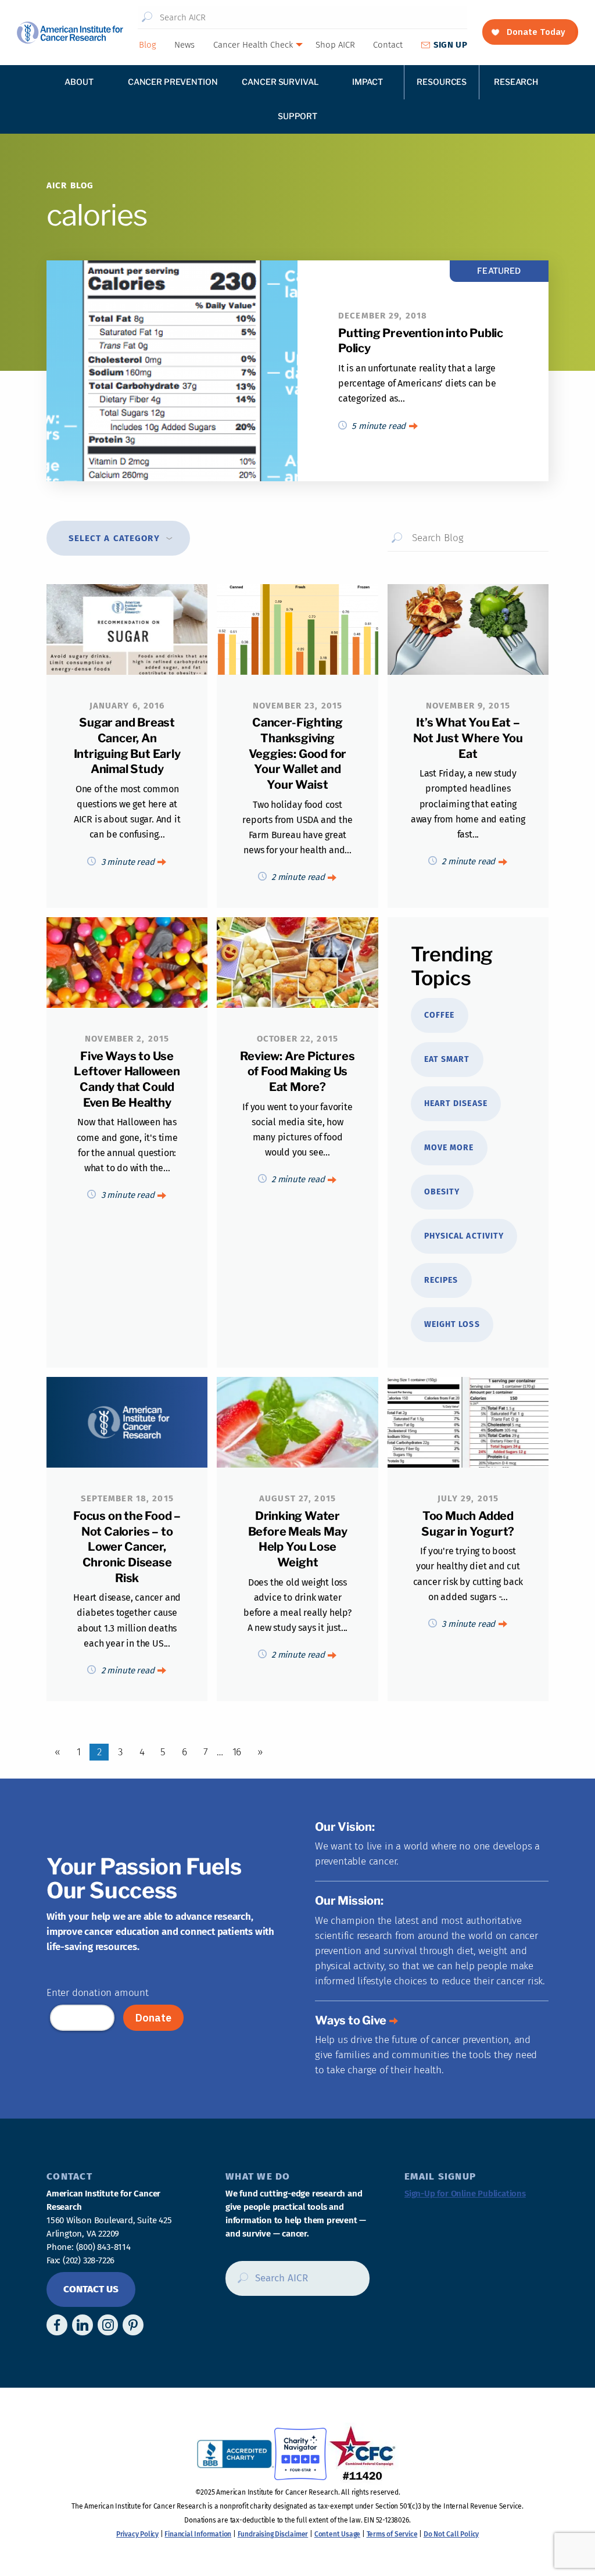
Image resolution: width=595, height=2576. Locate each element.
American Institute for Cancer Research (70, 33)
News (184, 45)
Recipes (441, 1280)
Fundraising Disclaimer (273, 2534)
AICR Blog (70, 185)
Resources (442, 82)
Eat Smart (447, 1059)
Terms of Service (392, 2534)
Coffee (439, 1015)
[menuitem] (147, 45)
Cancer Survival (280, 82)
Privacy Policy (137, 2534)
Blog (148, 45)
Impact (368, 82)
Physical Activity (464, 1236)
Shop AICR (335, 45)
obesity (442, 1192)
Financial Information (198, 2534)
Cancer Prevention (173, 82)
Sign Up (450, 45)
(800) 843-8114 (103, 2247)
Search (148, 17)
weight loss (452, 1324)
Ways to (351, 2020)
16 (237, 1752)
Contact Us (91, 2289)
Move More (449, 1148)
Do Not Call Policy (451, 2534)
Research (516, 82)
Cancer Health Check (253, 45)
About (79, 82)
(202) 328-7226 (89, 2260)
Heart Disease (456, 1103)
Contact (388, 45)
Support (297, 116)
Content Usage (337, 2534)
